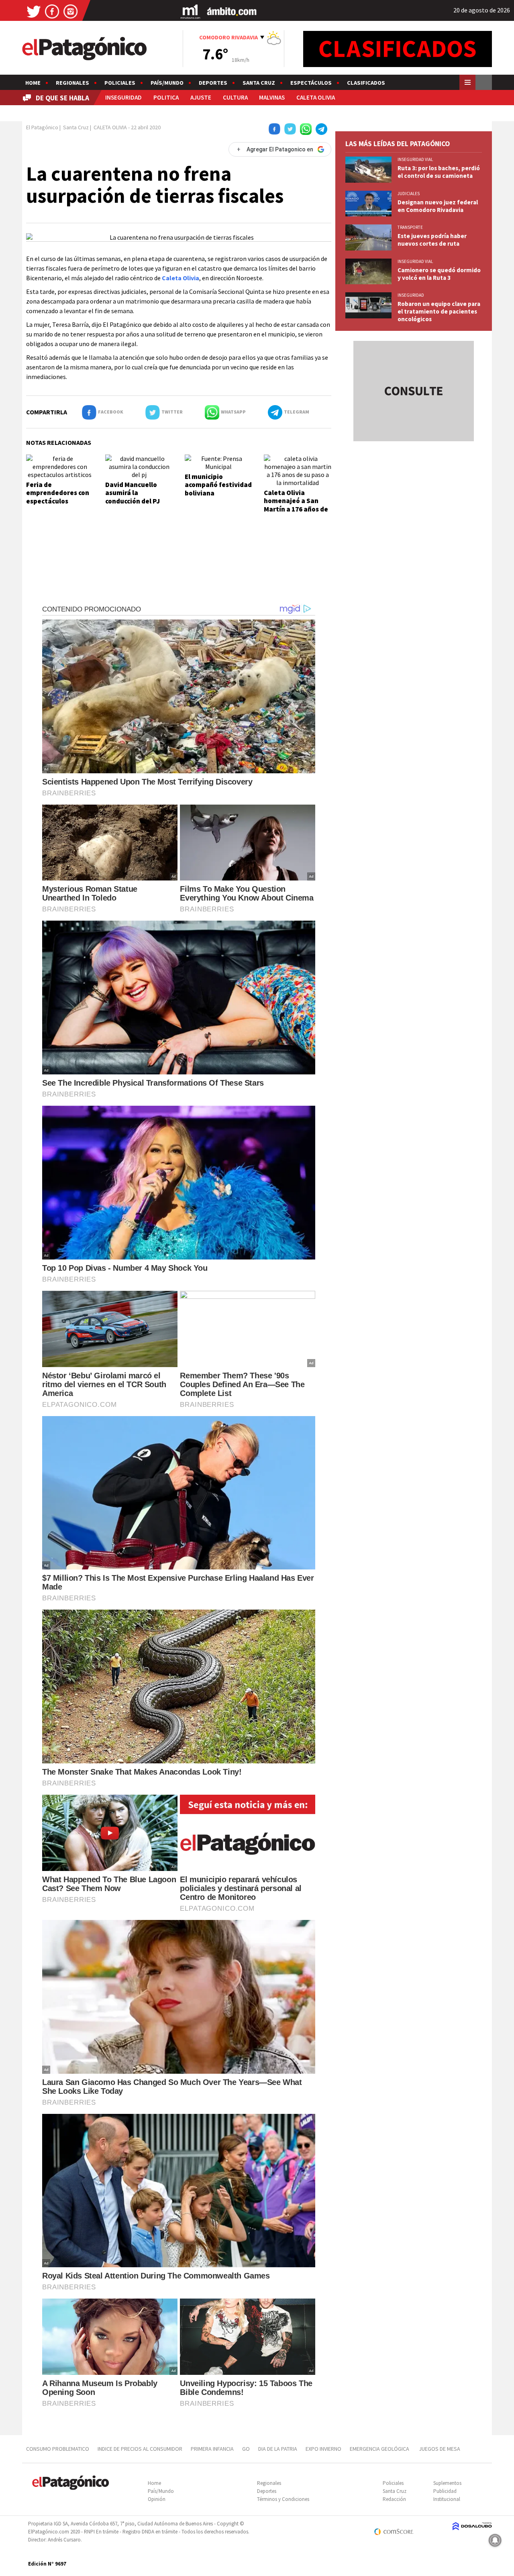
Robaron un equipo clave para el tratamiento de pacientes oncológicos (439, 311)
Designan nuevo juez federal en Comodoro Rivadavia (438, 206)
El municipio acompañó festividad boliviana (218, 485)
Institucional (447, 2499)
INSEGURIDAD (123, 97)
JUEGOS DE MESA (440, 2449)
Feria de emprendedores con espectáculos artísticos (58, 497)
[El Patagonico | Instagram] (71, 11)
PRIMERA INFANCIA (212, 2449)
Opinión (157, 2499)
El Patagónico (42, 127)
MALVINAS (272, 97)
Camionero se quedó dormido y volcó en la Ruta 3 (439, 274)
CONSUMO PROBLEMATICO (58, 2449)
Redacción (394, 2499)
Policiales (120, 83)
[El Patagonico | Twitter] (34, 11)
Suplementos (447, 2483)
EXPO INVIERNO (323, 2449)
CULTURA (235, 97)
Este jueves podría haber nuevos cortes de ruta (432, 240)
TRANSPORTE (410, 227)
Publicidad (445, 2491)
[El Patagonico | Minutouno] (190, 11)
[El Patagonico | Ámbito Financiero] (232, 11)
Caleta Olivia (181, 278)
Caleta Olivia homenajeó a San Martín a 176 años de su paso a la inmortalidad (296, 509)
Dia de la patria (278, 2449)
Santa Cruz (259, 83)
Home (33, 83)
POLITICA (166, 97)
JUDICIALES (409, 194)
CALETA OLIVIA (316, 97)
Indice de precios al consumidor (140, 2449)
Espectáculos (311, 83)
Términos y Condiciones (283, 2499)
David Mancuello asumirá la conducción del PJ (133, 493)
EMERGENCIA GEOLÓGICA (380, 2449)
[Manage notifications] (495, 2540)
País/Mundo (167, 83)
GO (246, 2449)
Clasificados (366, 83)
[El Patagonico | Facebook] (52, 11)
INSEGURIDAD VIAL (415, 159)
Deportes (213, 83)
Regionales (72, 83)
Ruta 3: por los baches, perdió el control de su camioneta (439, 172)
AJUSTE (201, 97)
